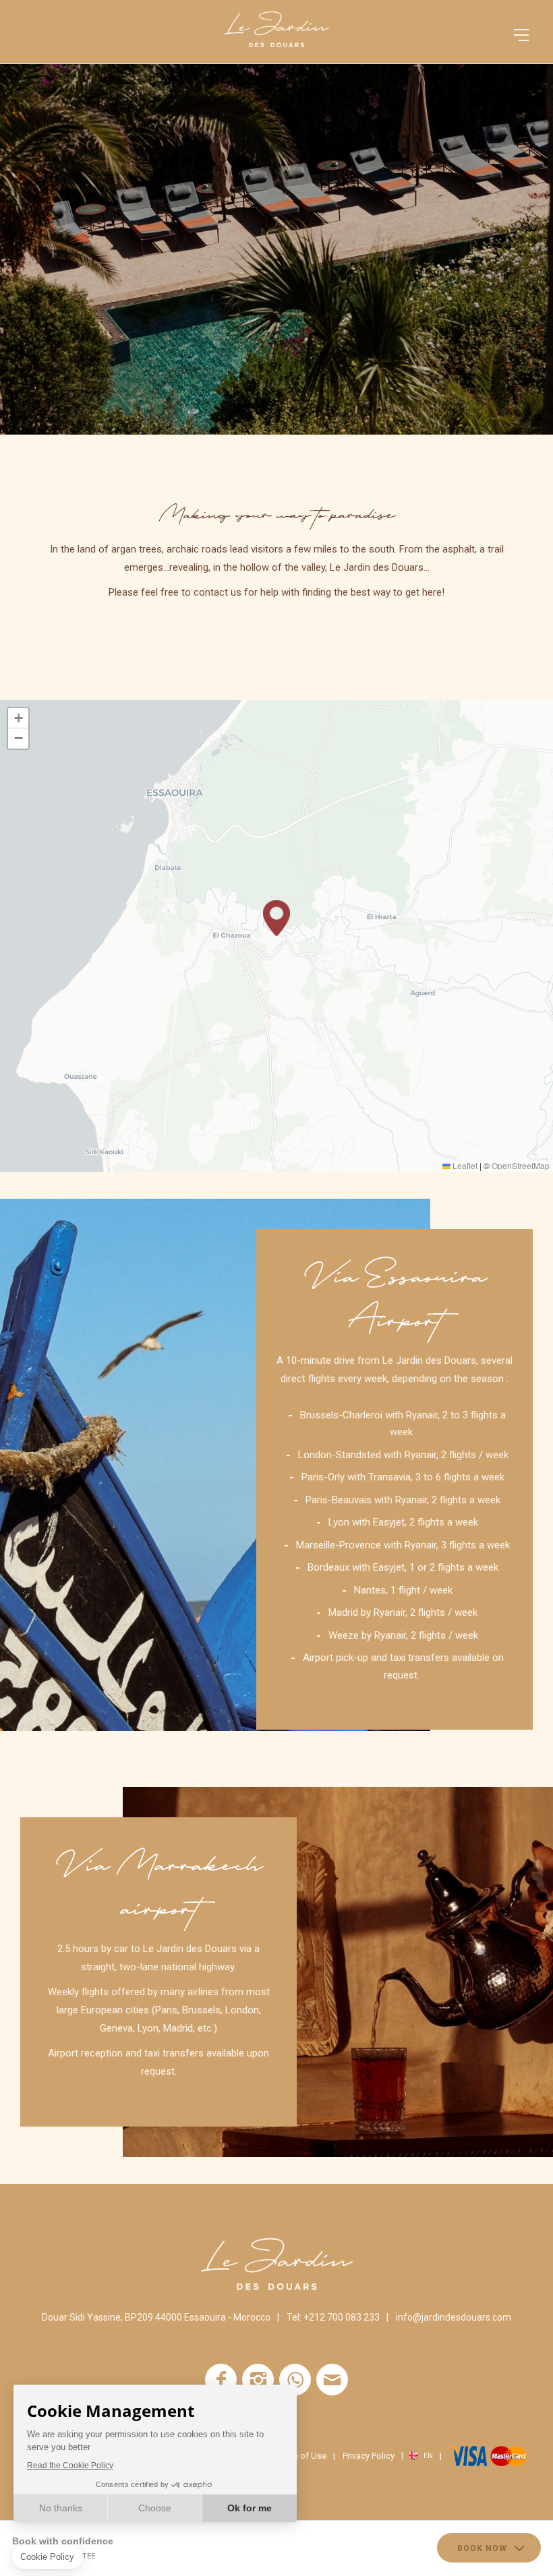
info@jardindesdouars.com (454, 2317)
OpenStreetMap (521, 1165)
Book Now (482, 2548)
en (428, 2456)
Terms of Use (300, 2456)
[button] (276, 918)
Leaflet (464, 1165)
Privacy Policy (369, 2456)
